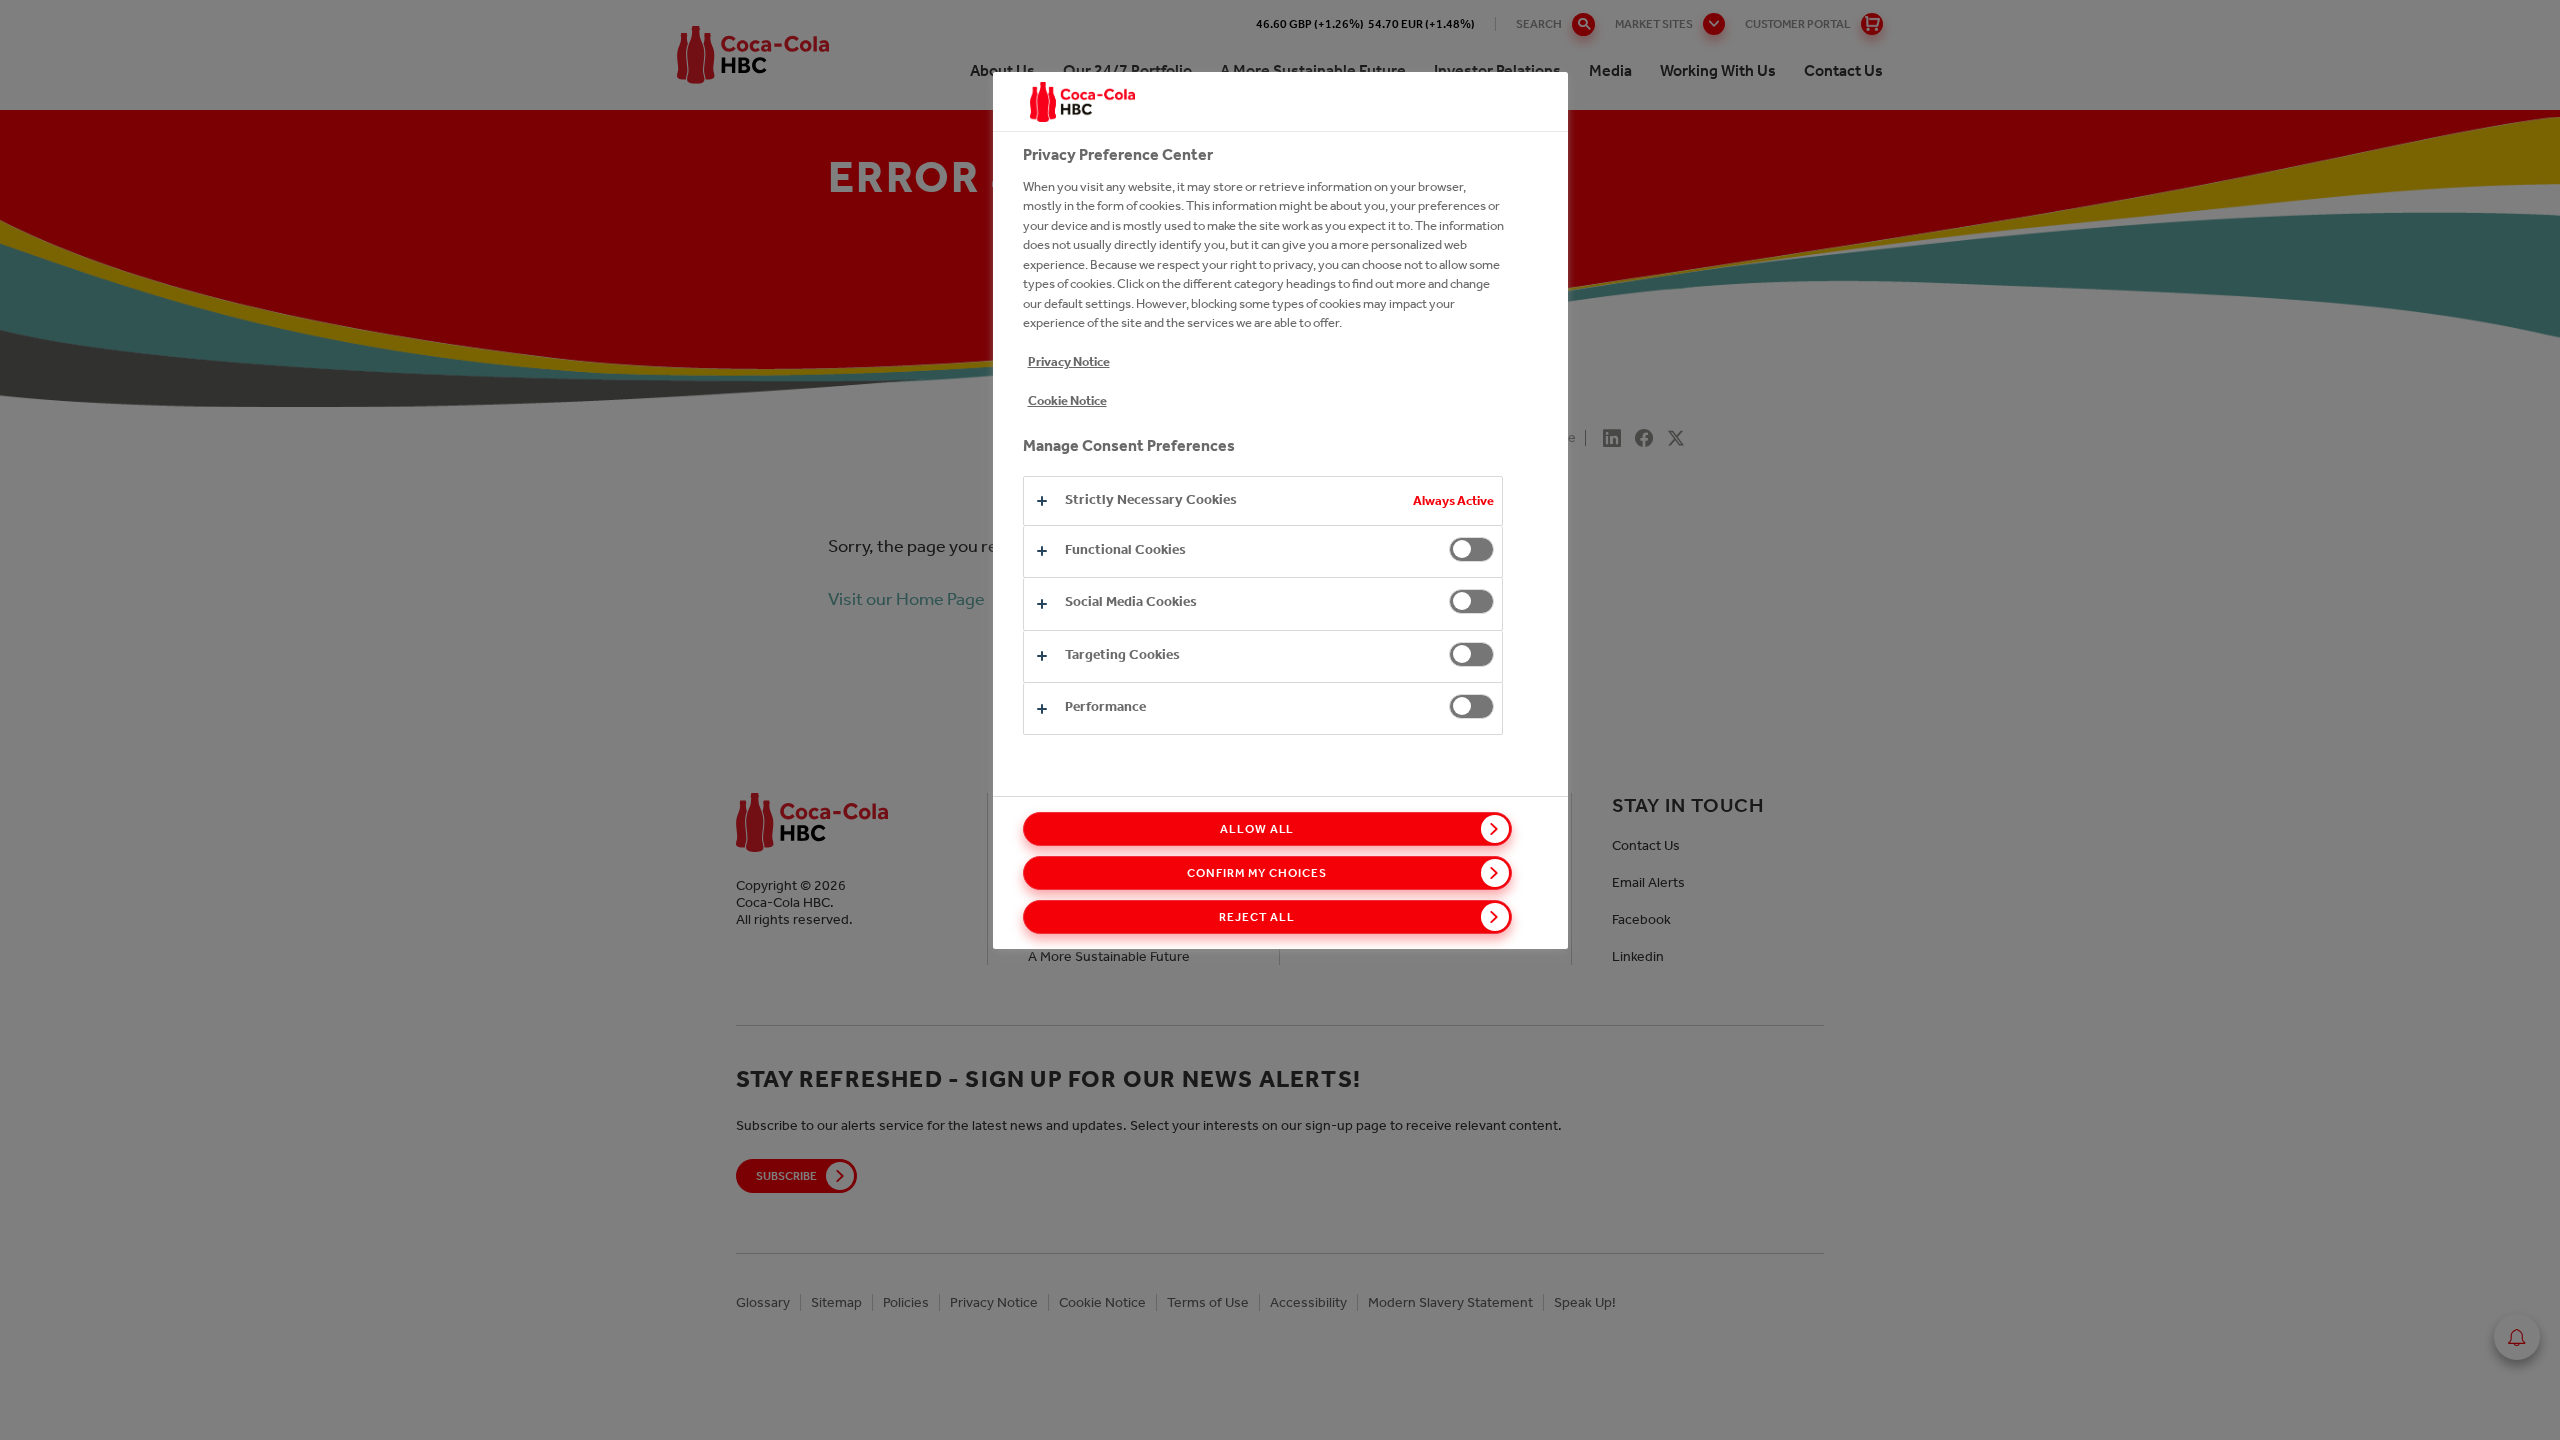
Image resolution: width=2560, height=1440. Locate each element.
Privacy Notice (1069, 361)
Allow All (1257, 829)
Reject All (1257, 917)
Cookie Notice (1067, 400)
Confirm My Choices (1256, 873)
